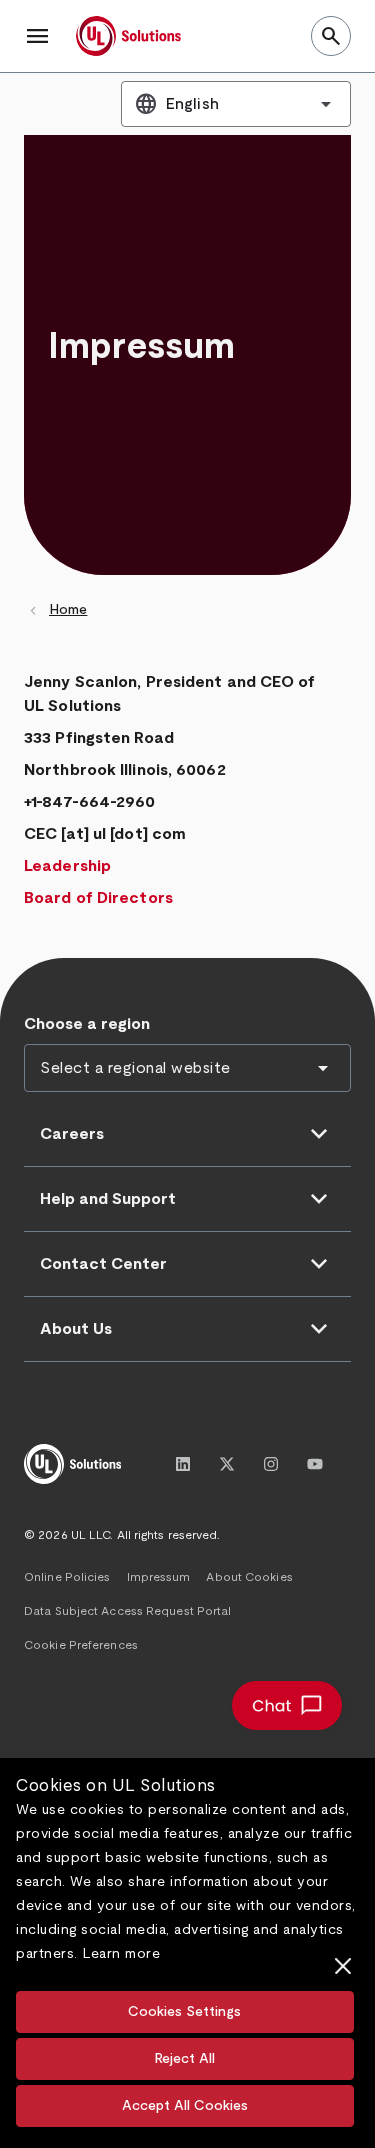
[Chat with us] (287, 1705)
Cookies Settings (184, 2012)
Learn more (121, 1954)
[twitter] (227, 1464)
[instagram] (271, 1464)
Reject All (184, 2059)
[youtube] (315, 1464)
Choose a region (87, 1024)
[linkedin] (183, 1464)
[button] (38, 36)
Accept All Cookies (185, 2106)
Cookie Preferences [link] (81, 1645)
